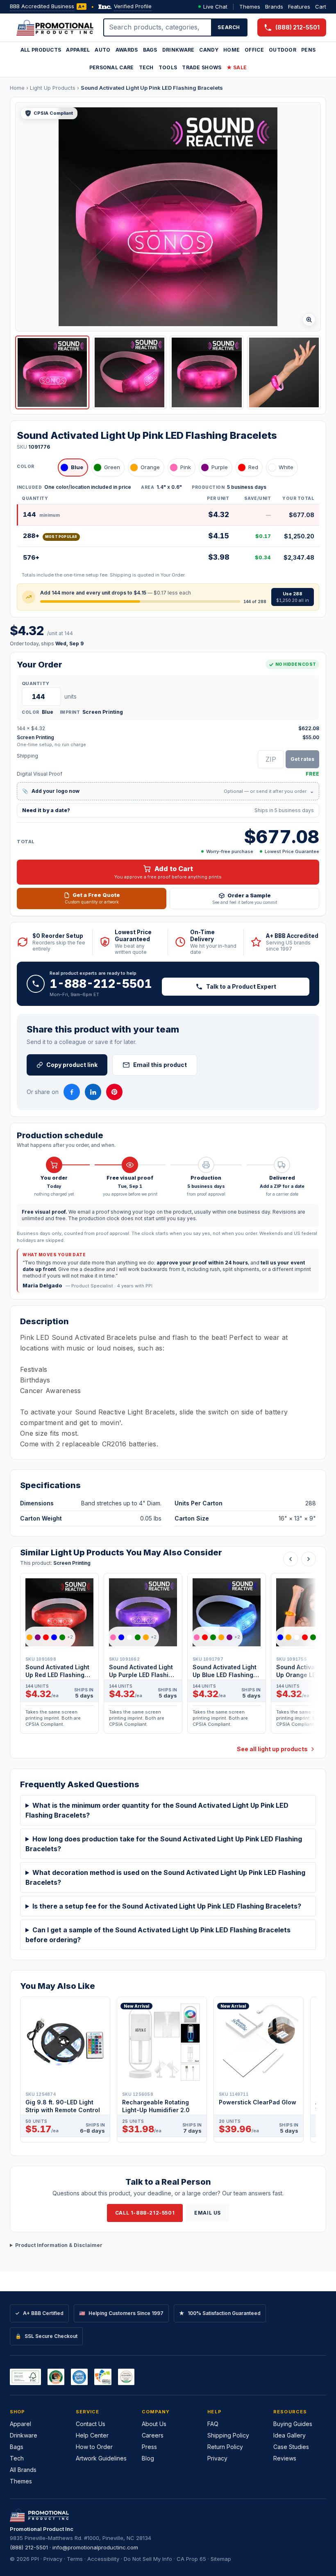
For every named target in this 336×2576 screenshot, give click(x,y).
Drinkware (178, 50)
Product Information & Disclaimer (59, 2245)
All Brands (23, 2470)
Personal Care (112, 67)
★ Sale (237, 67)
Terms (75, 2559)
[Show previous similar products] (291, 1559)
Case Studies (291, 2447)
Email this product (160, 1065)
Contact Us (91, 2424)
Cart (321, 7)
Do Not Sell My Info (148, 2559)
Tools (168, 67)
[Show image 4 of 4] (284, 373)
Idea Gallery (289, 2435)
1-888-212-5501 (101, 984)
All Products (41, 50)
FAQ (213, 2424)
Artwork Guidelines (101, 2458)
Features (299, 7)
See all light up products (272, 1749)
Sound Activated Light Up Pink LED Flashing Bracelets (152, 88)
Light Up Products (53, 88)
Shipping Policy (228, 2435)
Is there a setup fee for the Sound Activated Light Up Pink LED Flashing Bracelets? (167, 1906)
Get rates (302, 759)
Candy (209, 50)
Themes (250, 7)
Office (254, 50)
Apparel (78, 50)
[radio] (73, 468)
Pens (308, 50)
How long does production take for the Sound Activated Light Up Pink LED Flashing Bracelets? (164, 1844)
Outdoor (283, 50)
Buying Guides (293, 2424)
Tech (146, 67)
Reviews (285, 2458)
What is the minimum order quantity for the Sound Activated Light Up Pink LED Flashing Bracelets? (157, 1810)
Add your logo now (168, 791)
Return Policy (225, 2447)
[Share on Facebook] (72, 1092)
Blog (148, 2458)
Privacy (217, 2458)
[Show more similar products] (309, 1559)
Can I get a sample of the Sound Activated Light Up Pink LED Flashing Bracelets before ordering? (158, 1935)
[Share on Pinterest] (114, 1092)
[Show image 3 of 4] (207, 373)
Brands (274, 7)
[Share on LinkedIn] (93, 1092)
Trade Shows (202, 67)
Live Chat (215, 7)
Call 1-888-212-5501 (145, 2213)
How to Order (94, 2447)
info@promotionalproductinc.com (95, 2547)
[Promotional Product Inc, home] (55, 27)
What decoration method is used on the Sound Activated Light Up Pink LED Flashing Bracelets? (165, 1877)
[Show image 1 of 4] (52, 373)
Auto (102, 50)
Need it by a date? (168, 810)
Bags (150, 50)
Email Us (208, 2213)
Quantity (35, 683)
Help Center (92, 2435)
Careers (153, 2435)
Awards (127, 50)
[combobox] (158, 27)
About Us (154, 2424)
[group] (168, 1656)
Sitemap (221, 2559)
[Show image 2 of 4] (130, 373)
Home (232, 50)
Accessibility (103, 2559)
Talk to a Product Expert (241, 986)
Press (149, 2447)
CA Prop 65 (191, 2559)
